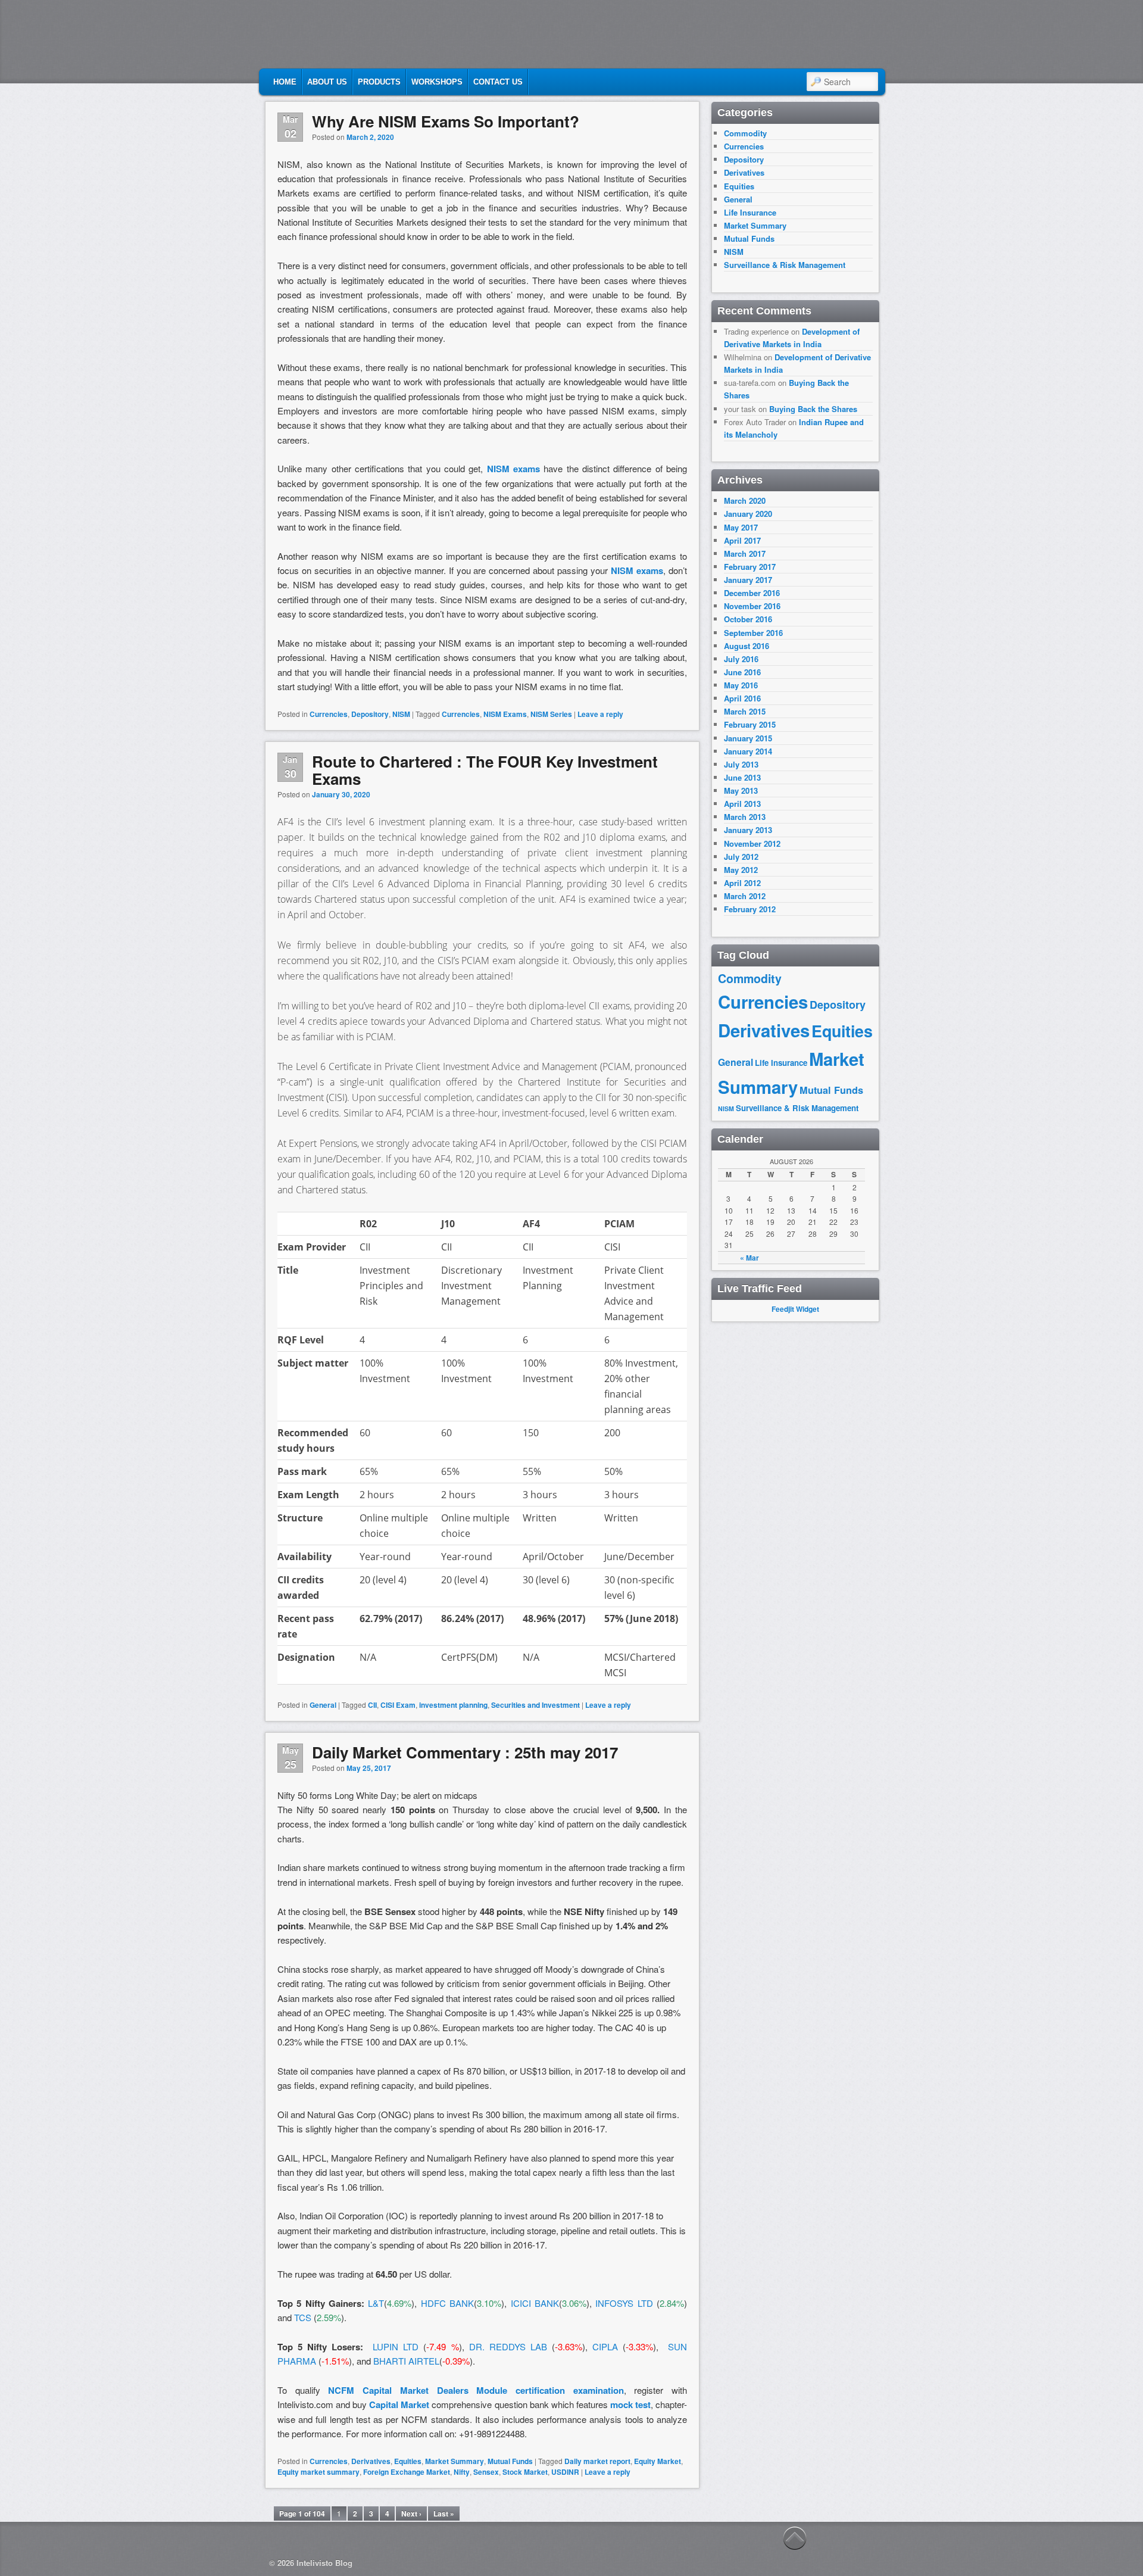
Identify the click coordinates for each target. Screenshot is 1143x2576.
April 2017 (742, 540)
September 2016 (753, 633)
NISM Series (551, 714)
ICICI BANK (535, 2303)
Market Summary (455, 2461)
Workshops (437, 82)
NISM (401, 714)
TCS (303, 2317)
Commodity (745, 133)
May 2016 (741, 685)
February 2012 (750, 909)
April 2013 (742, 804)
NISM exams (513, 469)
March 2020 (745, 500)
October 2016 (748, 619)
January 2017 (748, 580)
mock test (630, 2405)
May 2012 (741, 870)
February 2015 (750, 724)
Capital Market (399, 2405)
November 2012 (752, 843)
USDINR (565, 2472)
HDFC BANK (447, 2303)
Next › (411, 2513)
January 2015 (748, 738)
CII (372, 1705)
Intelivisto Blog (324, 2563)
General (323, 1705)
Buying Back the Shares (813, 409)
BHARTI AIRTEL (406, 2361)
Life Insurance (750, 212)
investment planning (453, 1705)
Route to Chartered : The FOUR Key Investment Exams (485, 770)
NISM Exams (505, 714)
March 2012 (745, 896)
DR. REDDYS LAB (508, 2346)
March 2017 (745, 553)
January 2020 (748, 514)
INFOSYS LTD (624, 2303)
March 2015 (745, 711)
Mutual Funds (510, 2461)
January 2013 (748, 830)
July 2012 (741, 857)
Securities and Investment (535, 1705)
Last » (444, 2513)
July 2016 (741, 659)
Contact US (498, 82)
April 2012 (742, 883)
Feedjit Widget (795, 1309)
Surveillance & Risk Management (785, 265)
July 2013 (741, 764)
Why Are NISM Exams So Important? (446, 121)
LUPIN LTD (396, 2346)
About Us (327, 82)
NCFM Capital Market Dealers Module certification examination (476, 2390)
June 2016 (742, 672)
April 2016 (742, 698)
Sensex (486, 2472)
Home (285, 82)
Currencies (329, 714)
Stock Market (525, 2472)
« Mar (749, 1258)
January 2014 (748, 751)
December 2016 (752, 593)
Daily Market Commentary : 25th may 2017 (465, 1752)
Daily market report (597, 2461)
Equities (408, 2461)
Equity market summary (318, 2472)
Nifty (462, 2472)
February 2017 (750, 567)
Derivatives (371, 2461)
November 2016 (752, 606)
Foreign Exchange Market (407, 2472)
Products (379, 82)
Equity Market (658, 2461)
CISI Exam (398, 1705)
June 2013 (742, 777)
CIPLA (605, 2346)
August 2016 (747, 646)
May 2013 (741, 790)
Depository (370, 714)
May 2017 (741, 527)
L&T (376, 2303)
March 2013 (745, 817)
